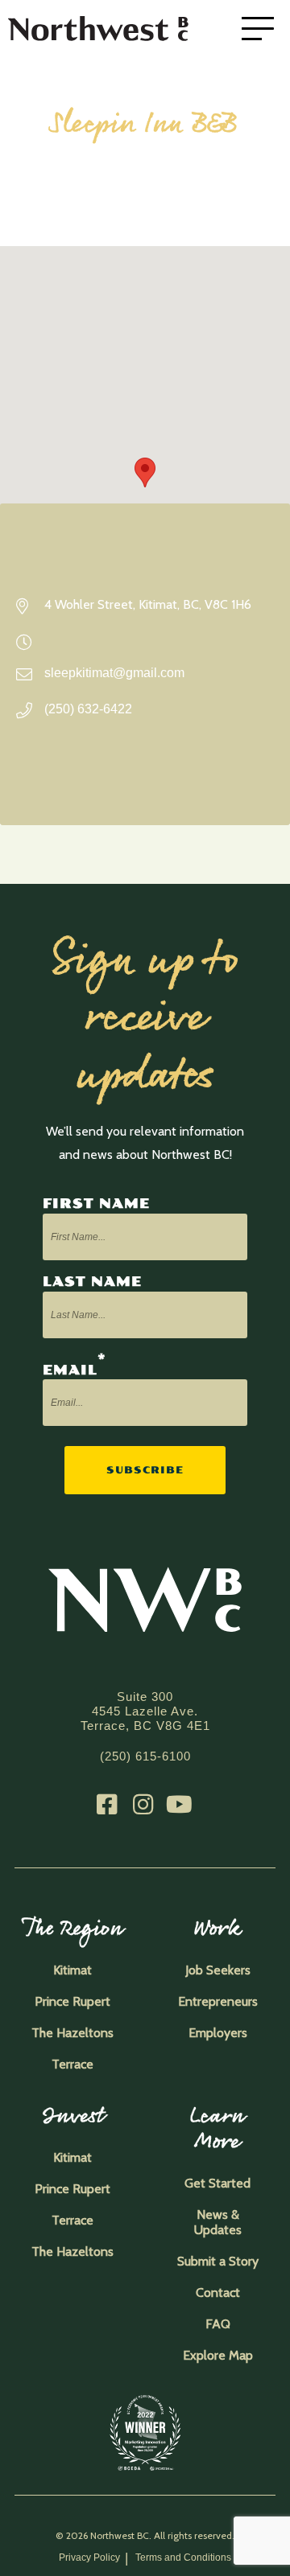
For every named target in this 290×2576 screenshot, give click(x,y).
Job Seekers (218, 1970)
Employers (218, 2033)
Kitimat (72, 1970)
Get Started (217, 2183)
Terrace (72, 2064)
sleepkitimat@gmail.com (114, 673)
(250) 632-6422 (88, 709)
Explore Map (218, 2355)
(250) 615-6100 (145, 1756)
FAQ (218, 2324)
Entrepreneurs (218, 2001)
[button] (145, 472)
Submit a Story (218, 2261)
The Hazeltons (72, 2033)
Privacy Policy (89, 2558)
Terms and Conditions (183, 2558)
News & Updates (218, 2222)
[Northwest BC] (121, 29)
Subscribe (145, 1470)
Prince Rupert (72, 2001)
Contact (218, 2293)
